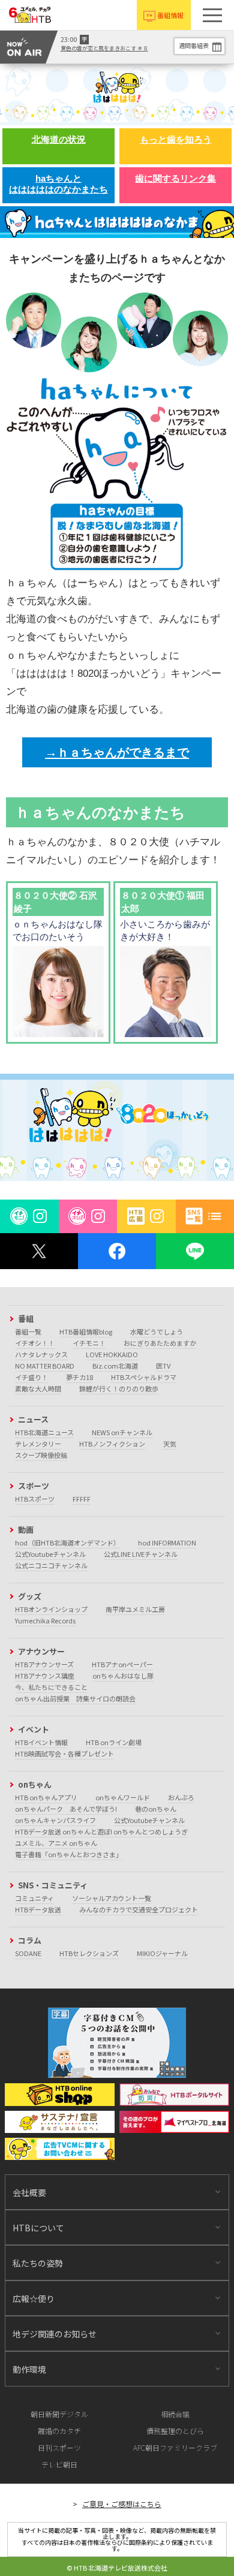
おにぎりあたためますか (160, 1343)
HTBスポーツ (35, 1499)
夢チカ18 (79, 1377)
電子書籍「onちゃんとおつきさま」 (69, 1854)
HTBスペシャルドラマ (144, 1377)
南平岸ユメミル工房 (135, 1609)
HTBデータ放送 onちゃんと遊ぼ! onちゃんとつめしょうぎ (101, 1831)
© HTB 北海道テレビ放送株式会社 (117, 2568)
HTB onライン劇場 (114, 1742)
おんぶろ (181, 1797)
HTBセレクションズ (89, 1953)
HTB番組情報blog (86, 1331)
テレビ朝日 (59, 2464)
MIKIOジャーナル (162, 1953)
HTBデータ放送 (38, 1909)
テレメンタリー (38, 1444)
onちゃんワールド (123, 1797)
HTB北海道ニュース (44, 1432)
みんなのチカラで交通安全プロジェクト (139, 1909)
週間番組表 (194, 45)
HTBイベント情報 (41, 1742)
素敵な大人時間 (38, 1388)
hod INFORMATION (167, 1542)
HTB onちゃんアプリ (46, 1797)
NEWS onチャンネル (122, 1432)
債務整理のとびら (175, 2431)
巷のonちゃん (156, 1809)
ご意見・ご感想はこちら (122, 2504)
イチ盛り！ (31, 1377)
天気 (170, 1444)
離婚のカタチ (59, 2431)
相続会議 (175, 2414)
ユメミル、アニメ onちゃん (56, 1843)
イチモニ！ (89, 1343)
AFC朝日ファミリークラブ (175, 2447)
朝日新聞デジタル (59, 2414)
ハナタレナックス (41, 1354)
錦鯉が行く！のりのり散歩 (119, 1388)
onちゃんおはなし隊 (123, 1676)
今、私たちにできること (51, 1687)
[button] (212, 15)
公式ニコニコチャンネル (51, 1565)
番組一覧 (28, 1331)
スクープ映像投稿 (41, 1455)
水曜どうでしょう (157, 1331)
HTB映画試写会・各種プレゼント (64, 1754)
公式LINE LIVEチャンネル (141, 1554)
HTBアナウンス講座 (45, 1676)
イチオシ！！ (35, 1343)
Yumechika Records (45, 1620)
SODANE (28, 1953)
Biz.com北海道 (115, 1366)
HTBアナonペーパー (122, 1664)
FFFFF (82, 1499)
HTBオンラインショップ (51, 1609)
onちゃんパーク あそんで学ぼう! (66, 1809)
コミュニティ (34, 1898)
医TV (163, 1366)
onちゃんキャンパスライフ (55, 1820)
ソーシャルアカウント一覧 (112, 1898)
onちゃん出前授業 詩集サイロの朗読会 (75, 1698)
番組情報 (170, 15)
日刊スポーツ (59, 2447)
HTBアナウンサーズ (44, 1664)
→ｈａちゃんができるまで (117, 752)
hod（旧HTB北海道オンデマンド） (67, 1542)
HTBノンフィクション (112, 1444)
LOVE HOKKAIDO (112, 1354)
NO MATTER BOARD (45, 1366)
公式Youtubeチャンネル (50, 1554)
